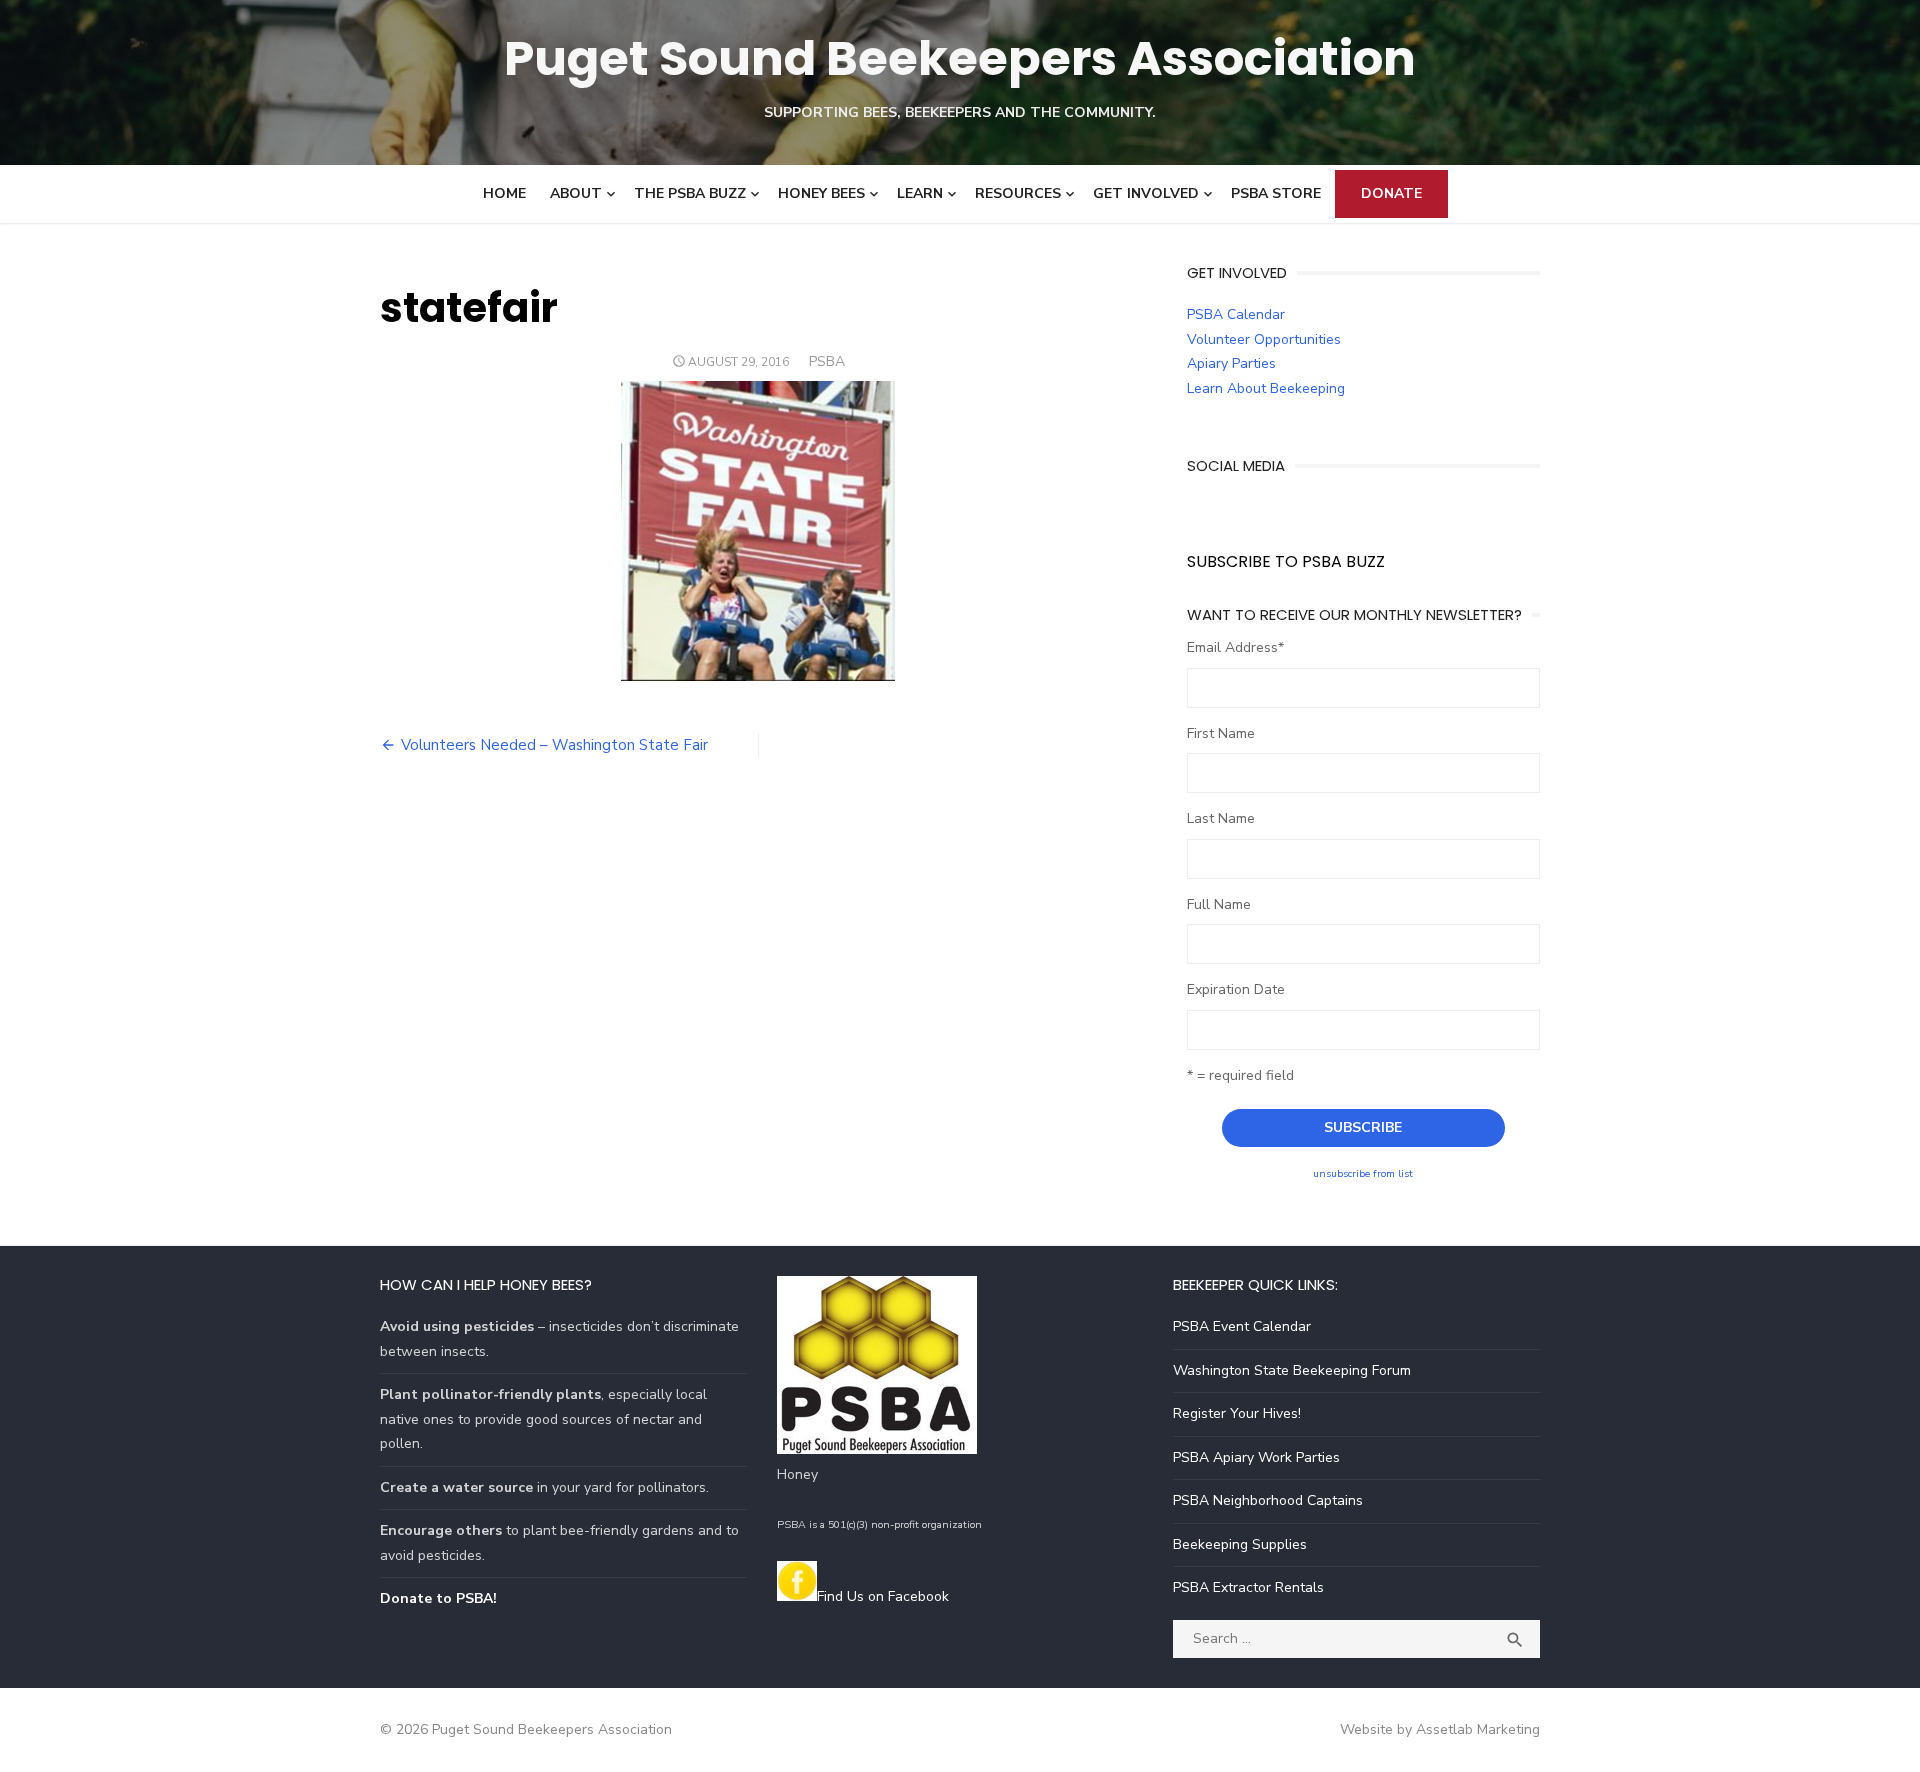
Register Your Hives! (1237, 1413)
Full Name (1219, 904)
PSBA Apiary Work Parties (1256, 1457)
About (576, 193)
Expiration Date (1236, 989)
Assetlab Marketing (1478, 1729)
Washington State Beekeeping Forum (1292, 1370)
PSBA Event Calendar (1242, 1326)
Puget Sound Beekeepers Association (960, 58)
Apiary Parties (1231, 363)
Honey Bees (821, 193)
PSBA (827, 361)
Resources (1018, 193)
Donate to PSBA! (438, 1598)
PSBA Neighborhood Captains (1268, 1500)
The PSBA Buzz (690, 193)
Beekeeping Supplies (1240, 1544)
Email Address (1235, 647)
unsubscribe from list (1363, 1173)
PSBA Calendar (1236, 314)
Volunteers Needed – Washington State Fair (554, 745)
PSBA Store (1276, 193)
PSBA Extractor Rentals (1248, 1587)
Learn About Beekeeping (1266, 388)
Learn (920, 193)
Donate (1391, 193)
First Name (1221, 733)
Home (504, 193)
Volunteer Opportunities (1264, 339)
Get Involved (1146, 193)
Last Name (1221, 818)
